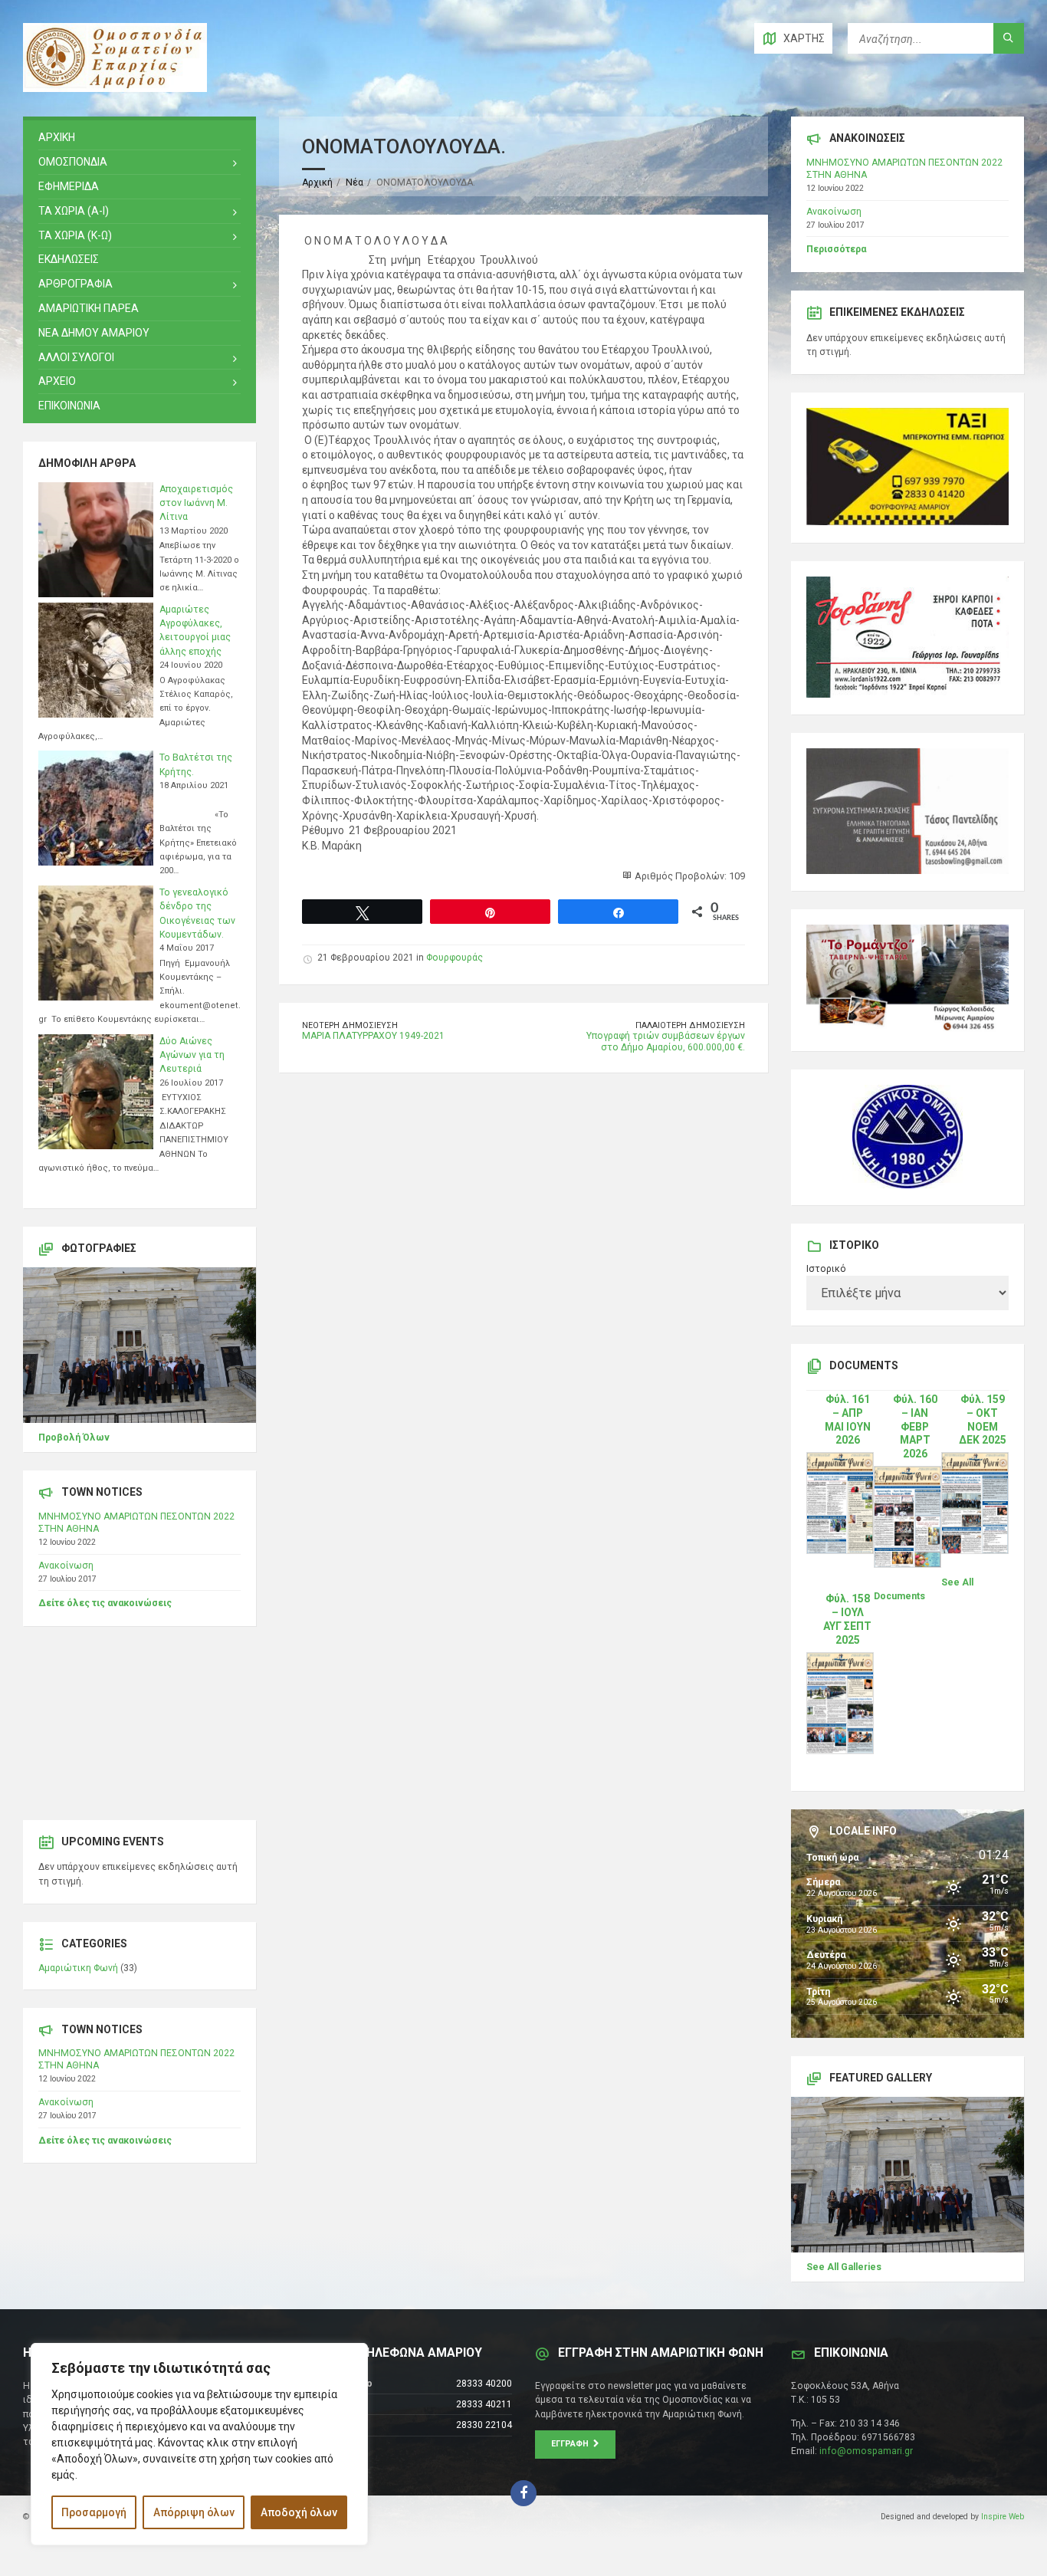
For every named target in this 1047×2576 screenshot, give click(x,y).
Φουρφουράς (455, 958)
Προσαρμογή (94, 2512)
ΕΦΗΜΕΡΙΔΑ (69, 186)
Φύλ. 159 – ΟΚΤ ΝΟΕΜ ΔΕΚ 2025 (983, 1420)
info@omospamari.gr (866, 2451)
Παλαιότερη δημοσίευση (690, 1025)
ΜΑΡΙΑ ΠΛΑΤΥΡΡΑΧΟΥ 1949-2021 (373, 1036)
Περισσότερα (836, 249)
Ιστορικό (826, 1269)
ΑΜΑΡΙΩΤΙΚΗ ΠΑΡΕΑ (89, 308)
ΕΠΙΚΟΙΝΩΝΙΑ (69, 406)
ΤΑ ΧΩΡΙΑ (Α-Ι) (74, 211)
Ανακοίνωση (66, 1566)
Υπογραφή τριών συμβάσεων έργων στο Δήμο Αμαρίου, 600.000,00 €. (666, 1042)
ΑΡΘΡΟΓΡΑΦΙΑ (75, 284)
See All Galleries (844, 2267)
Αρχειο (57, 381)
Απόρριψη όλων (194, 2512)
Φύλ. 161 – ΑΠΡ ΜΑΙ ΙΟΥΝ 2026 (848, 1420)
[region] (199, 2444)
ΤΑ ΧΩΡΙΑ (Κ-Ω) (75, 235)
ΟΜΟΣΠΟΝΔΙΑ (73, 162)
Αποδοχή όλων (299, 2512)
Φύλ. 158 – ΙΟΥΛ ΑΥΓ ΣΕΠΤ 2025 (847, 1619)
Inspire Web (1003, 2517)
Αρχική (317, 182)
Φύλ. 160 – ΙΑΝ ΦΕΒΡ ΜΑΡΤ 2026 (915, 1427)
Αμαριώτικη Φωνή (78, 1968)
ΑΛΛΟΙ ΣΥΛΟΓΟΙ (76, 357)
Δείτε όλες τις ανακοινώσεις (105, 1603)
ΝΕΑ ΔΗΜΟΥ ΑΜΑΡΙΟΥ (94, 333)
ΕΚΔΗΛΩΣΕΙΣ (69, 259)
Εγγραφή (572, 2444)
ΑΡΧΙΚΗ (57, 137)
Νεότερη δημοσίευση (350, 1025)
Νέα (354, 182)
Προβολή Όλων (74, 1437)
